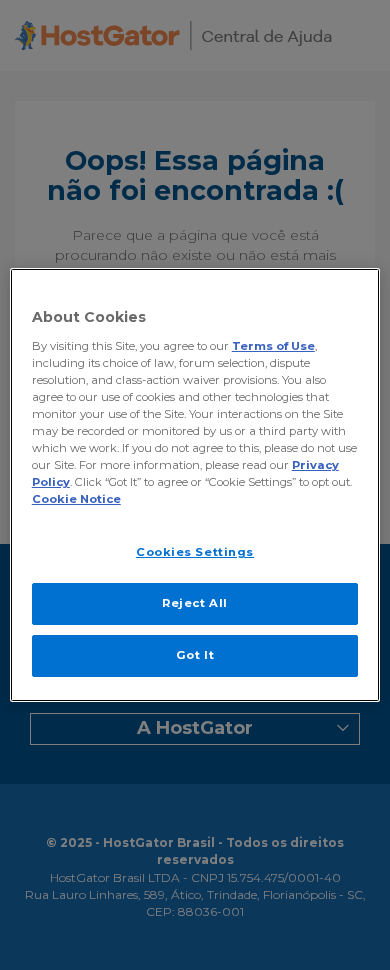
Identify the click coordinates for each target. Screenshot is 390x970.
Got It (195, 655)
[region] (195, 485)
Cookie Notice (76, 499)
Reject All (195, 603)
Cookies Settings (195, 552)
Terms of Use (273, 346)
